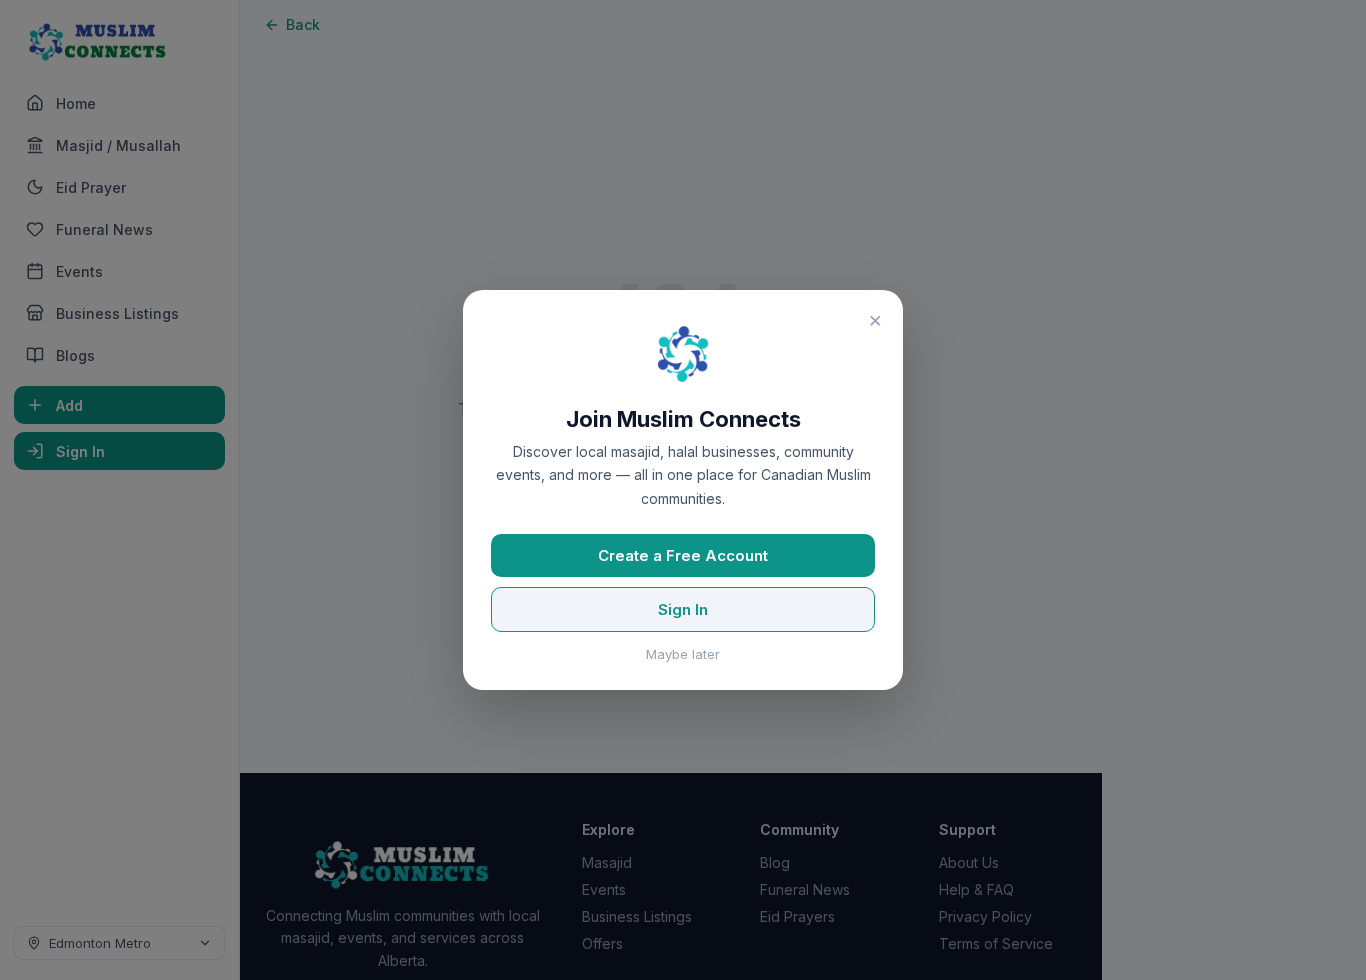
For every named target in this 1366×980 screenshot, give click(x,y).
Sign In (683, 609)
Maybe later (683, 654)
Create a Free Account (683, 555)
